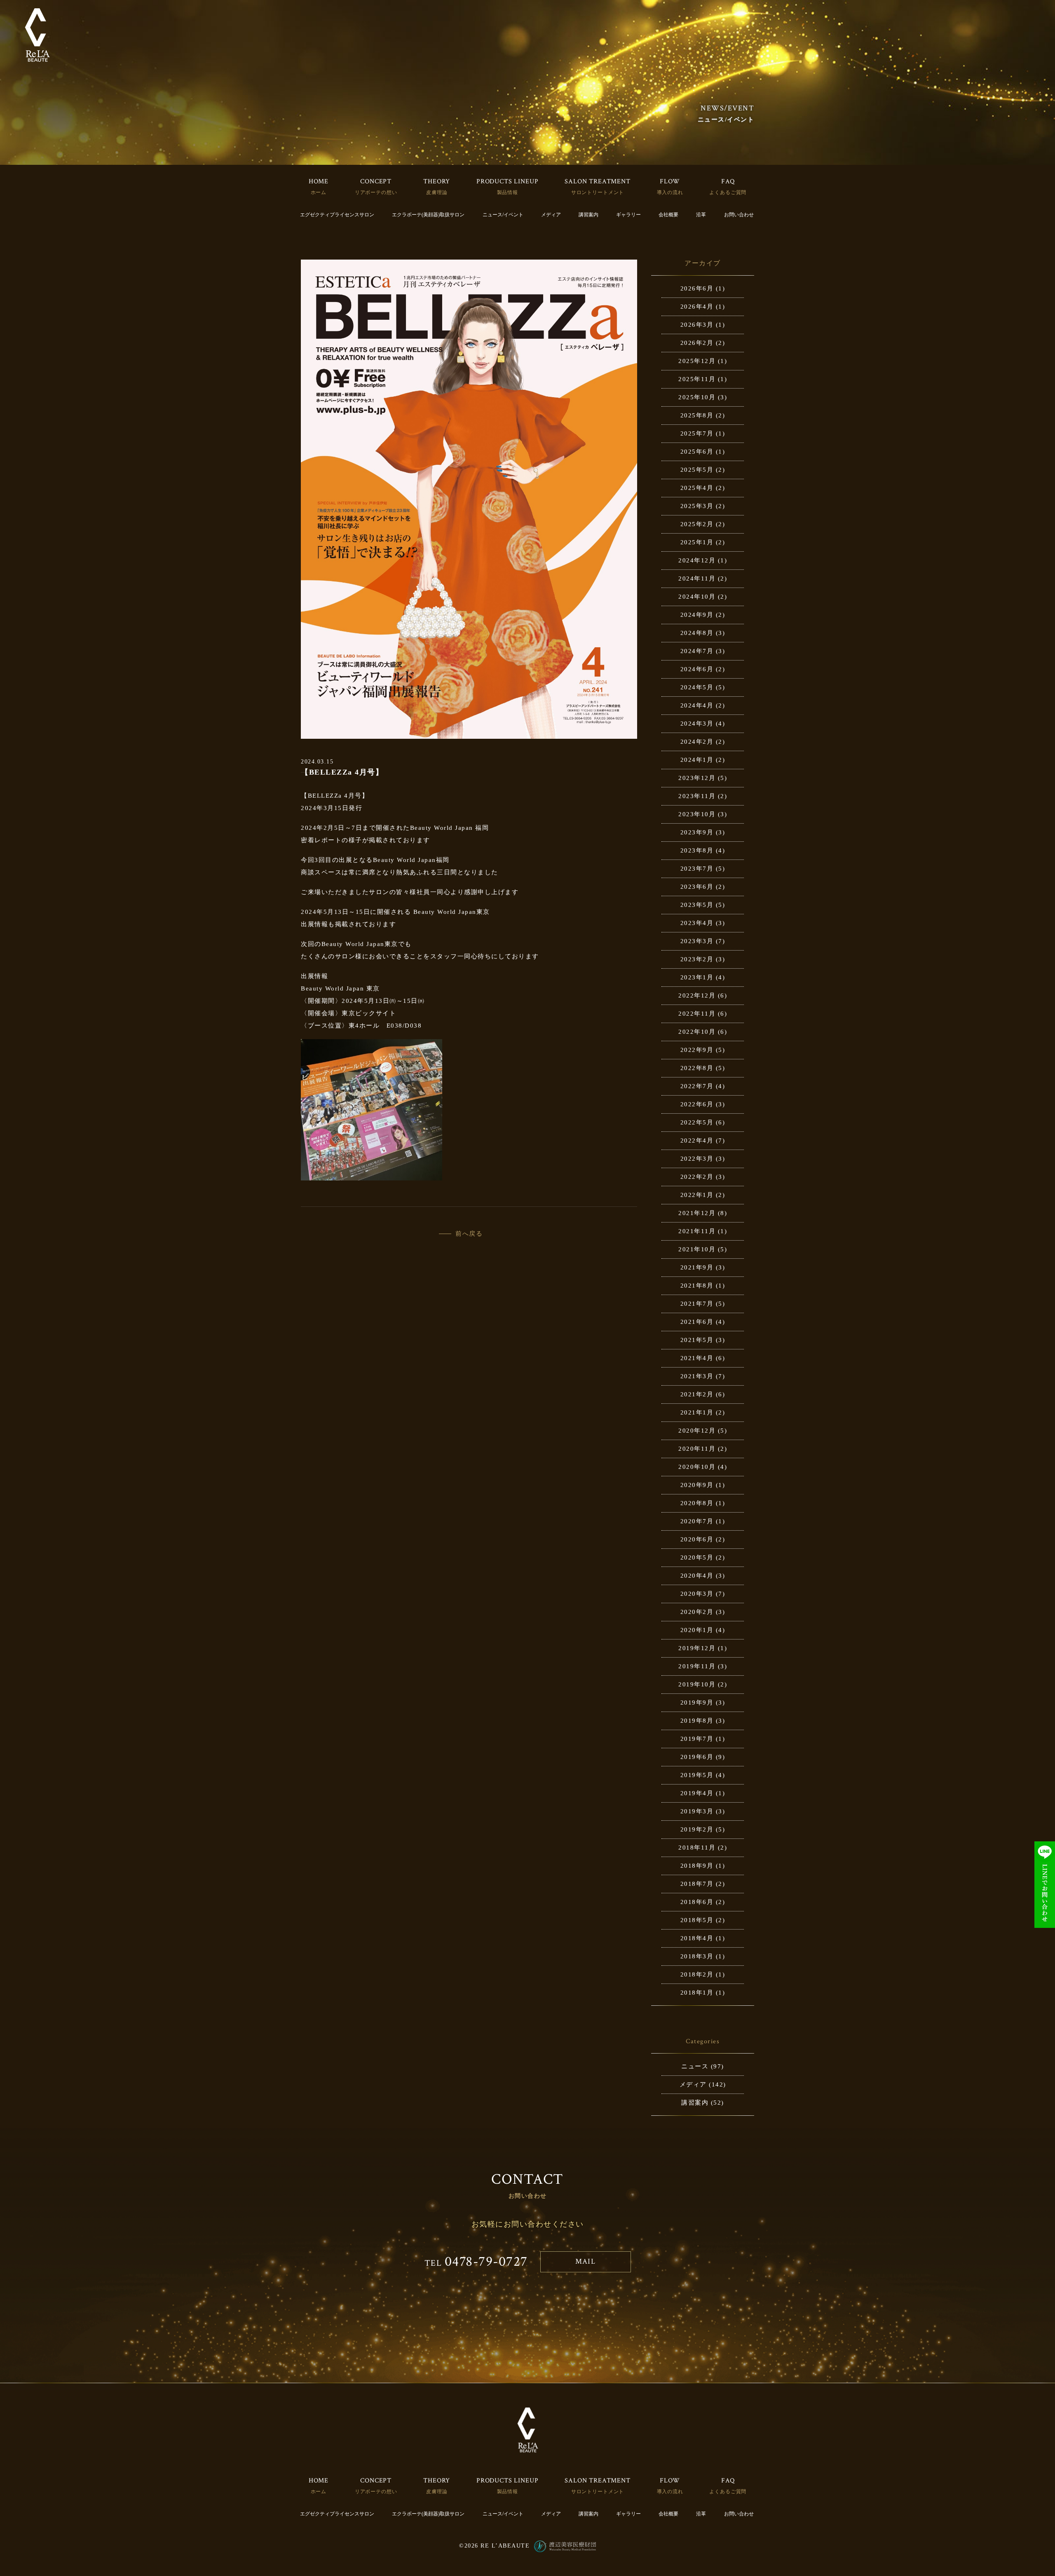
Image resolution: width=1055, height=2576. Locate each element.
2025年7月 (697, 433)
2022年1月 (697, 1195)
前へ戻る (469, 1234)
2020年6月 (697, 1539)
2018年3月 (697, 1956)
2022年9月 (697, 1050)
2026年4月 (697, 307)
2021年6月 (697, 1322)
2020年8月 (697, 1503)
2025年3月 (697, 506)
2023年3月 (697, 941)
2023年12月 (697, 778)
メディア (551, 215)
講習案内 (588, 215)
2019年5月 (697, 1775)
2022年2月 (697, 1177)
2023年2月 (697, 959)
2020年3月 (697, 1594)
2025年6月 (697, 452)
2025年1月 (697, 542)
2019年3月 (697, 1811)
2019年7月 (697, 1739)
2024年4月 (697, 705)
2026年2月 (697, 343)
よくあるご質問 (728, 192)
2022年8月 (697, 1068)
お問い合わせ (739, 215)
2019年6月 (697, 1757)
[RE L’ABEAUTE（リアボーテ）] (37, 35)
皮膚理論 (437, 192)
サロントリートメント (598, 192)
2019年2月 (697, 1829)
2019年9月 (697, 1703)
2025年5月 (697, 470)
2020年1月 (697, 1630)
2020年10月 (697, 1467)
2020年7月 (697, 1521)
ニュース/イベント (503, 215)
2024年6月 (697, 669)
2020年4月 (697, 1576)
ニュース (695, 2066)
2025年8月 (697, 415)
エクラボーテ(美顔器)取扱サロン (428, 215)
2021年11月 (697, 1231)
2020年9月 (697, 1485)
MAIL (585, 2261)
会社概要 (668, 215)
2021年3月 (697, 1376)
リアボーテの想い (376, 192)
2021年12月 (697, 1213)
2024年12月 (697, 560)
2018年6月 (697, 1902)
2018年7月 (697, 1884)
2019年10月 (697, 1684)
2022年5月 (697, 1122)
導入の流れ (670, 192)
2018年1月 (697, 1993)
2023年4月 (697, 923)
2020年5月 (697, 1557)
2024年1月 (697, 760)
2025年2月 (697, 524)
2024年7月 (697, 651)
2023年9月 (697, 832)
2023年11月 (697, 796)
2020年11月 (697, 1449)
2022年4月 (697, 1140)
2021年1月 (697, 1412)
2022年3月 (697, 1159)
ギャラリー (628, 215)
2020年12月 (697, 1431)
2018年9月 (697, 1866)
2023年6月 (697, 887)
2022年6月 (697, 1104)
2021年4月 (697, 1358)
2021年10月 (697, 1249)
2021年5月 (697, 1340)
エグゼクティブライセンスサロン (337, 215)
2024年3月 (697, 724)
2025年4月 (697, 488)
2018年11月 (697, 1848)
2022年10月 (697, 1032)
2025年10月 (697, 397)
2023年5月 (697, 905)
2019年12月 (697, 1648)
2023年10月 (697, 814)
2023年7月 (697, 869)
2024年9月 (697, 615)
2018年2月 (697, 1974)
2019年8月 (697, 1721)
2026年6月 (697, 288)
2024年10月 (697, 597)
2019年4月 (697, 1793)
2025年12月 (697, 361)
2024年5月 (697, 687)
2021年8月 (697, 1286)
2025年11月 (697, 379)
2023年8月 (697, 850)
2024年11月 (697, 578)
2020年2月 (697, 1612)
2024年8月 (697, 633)
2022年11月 (697, 1014)
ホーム (319, 192)
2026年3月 (697, 325)
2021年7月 (697, 1304)
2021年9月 (697, 1267)
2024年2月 (697, 742)
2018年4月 (697, 1938)
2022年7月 (697, 1086)
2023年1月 (697, 977)
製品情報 (508, 192)
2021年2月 (697, 1394)
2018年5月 (697, 1920)
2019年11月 (697, 1666)
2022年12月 (697, 995)
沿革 (701, 215)
